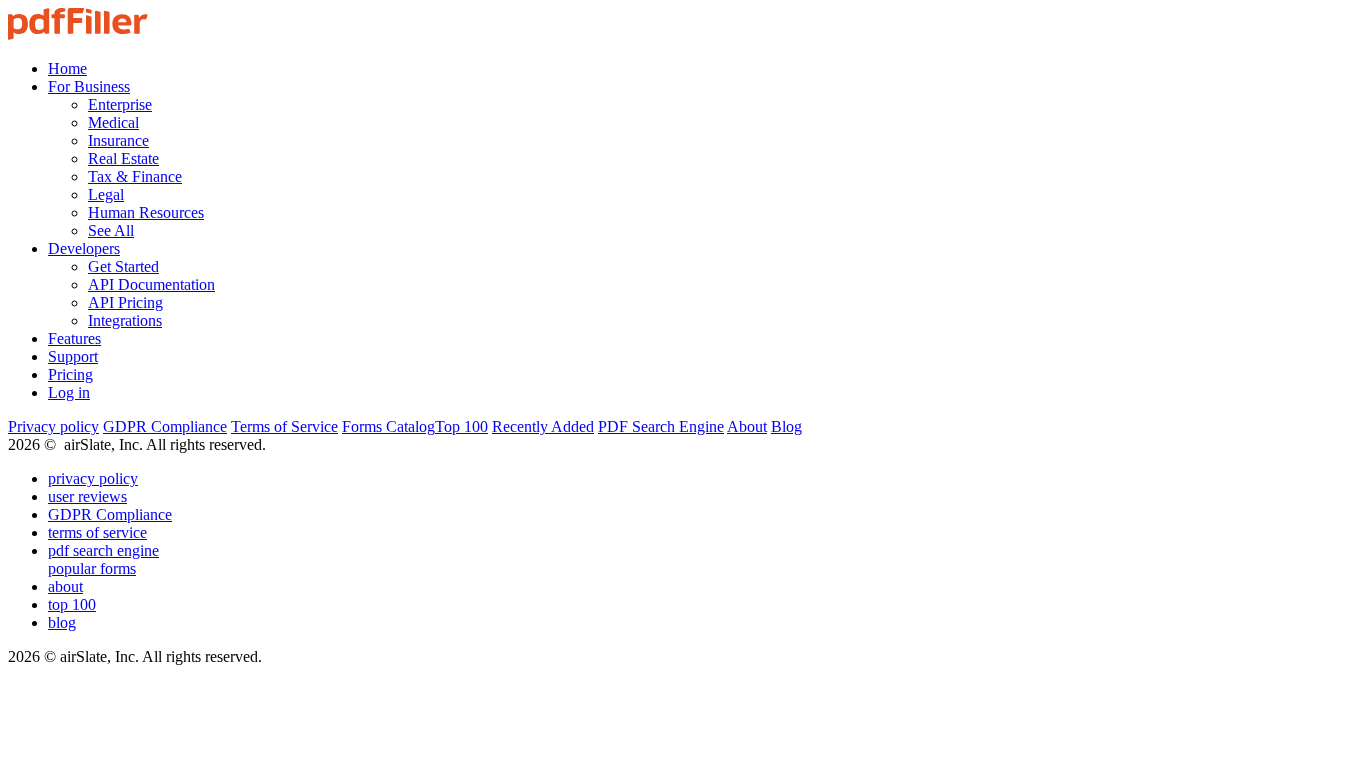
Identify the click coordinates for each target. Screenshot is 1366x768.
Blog (786, 426)
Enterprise (120, 104)
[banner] (78, 34)
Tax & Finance (135, 176)
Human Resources (146, 212)
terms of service (97, 532)
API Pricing (125, 302)
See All (111, 230)
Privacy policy (53, 426)
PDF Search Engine (661, 426)
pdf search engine (103, 550)
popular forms (92, 568)
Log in (69, 392)
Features (74, 338)
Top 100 (461, 426)
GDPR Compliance (165, 426)
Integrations (125, 320)
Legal (106, 194)
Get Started (123, 266)
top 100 (72, 604)
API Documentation (151, 284)
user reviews (87, 496)
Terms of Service (284, 426)
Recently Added (543, 426)
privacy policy (93, 478)
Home (67, 68)
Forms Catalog (388, 426)
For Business (89, 86)
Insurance (118, 140)
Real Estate (123, 158)
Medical (113, 122)
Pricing (70, 374)
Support (73, 356)
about (65, 586)
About (747, 426)
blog (62, 622)
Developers (84, 248)
